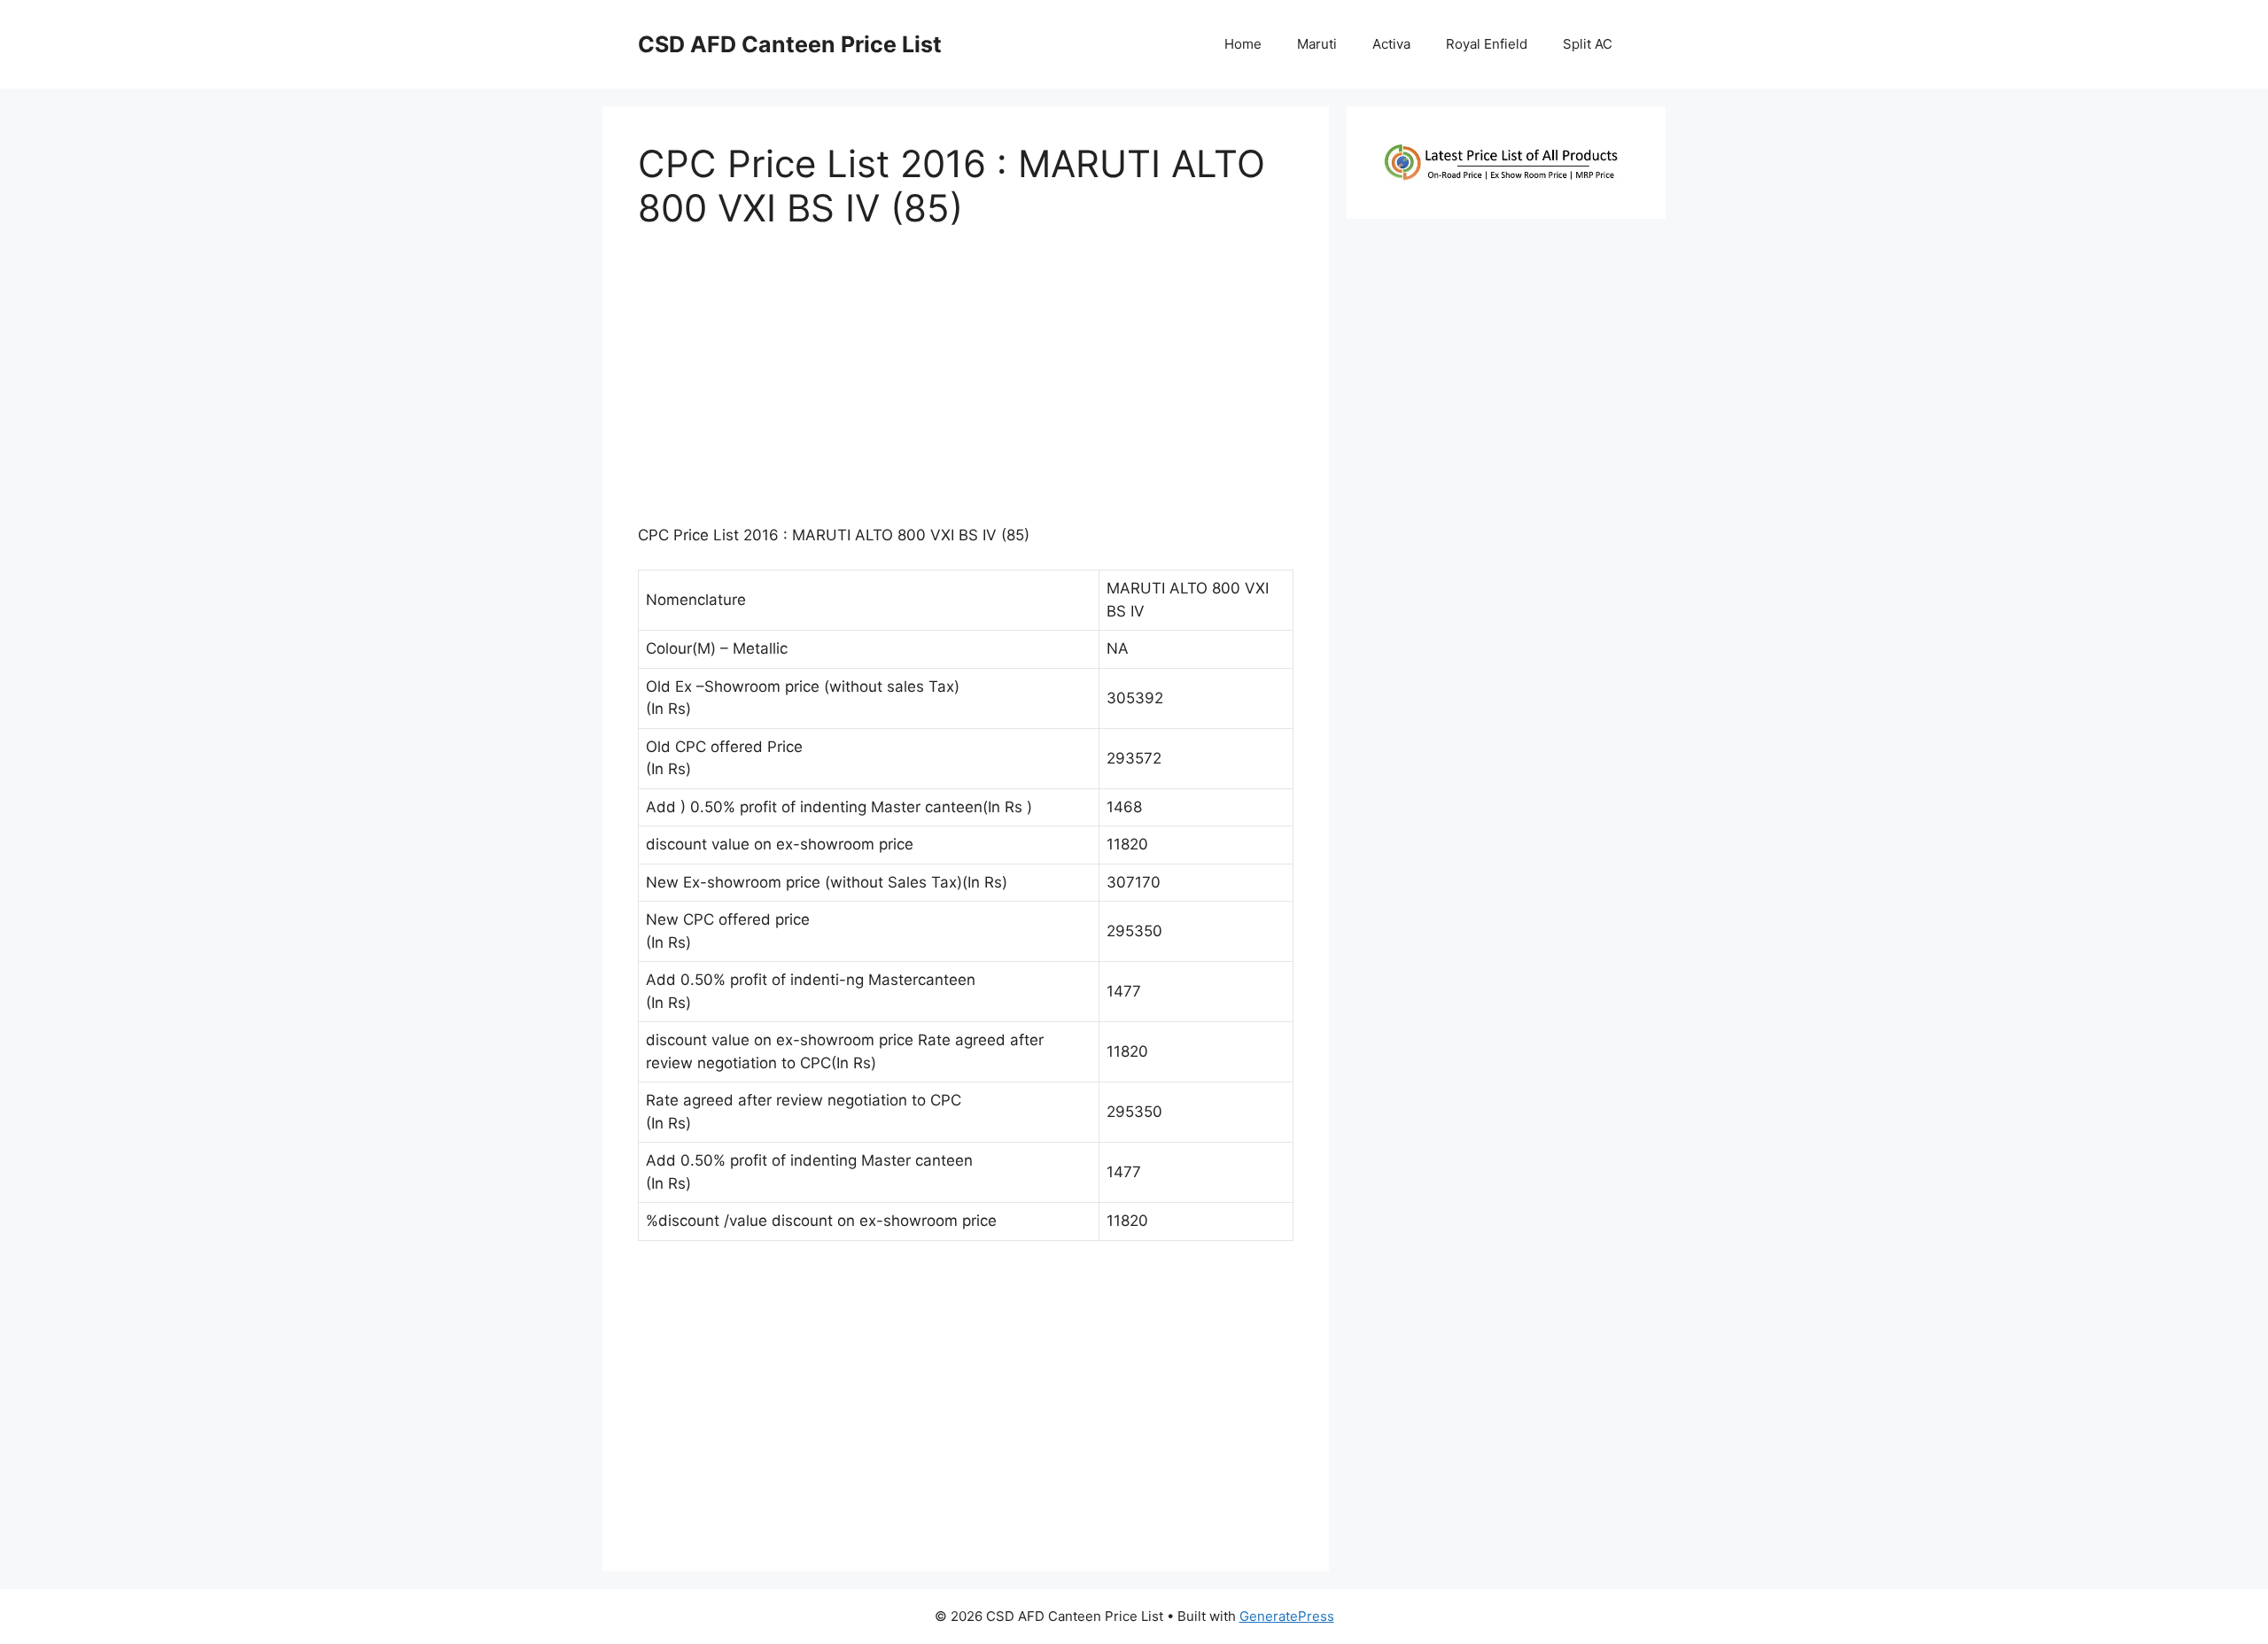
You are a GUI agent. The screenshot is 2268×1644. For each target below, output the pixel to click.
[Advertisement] (966, 385)
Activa (1391, 44)
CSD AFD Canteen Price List (790, 44)
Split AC (1588, 44)
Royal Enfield (1487, 44)
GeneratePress (1287, 1616)
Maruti (1317, 44)
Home (1243, 44)
